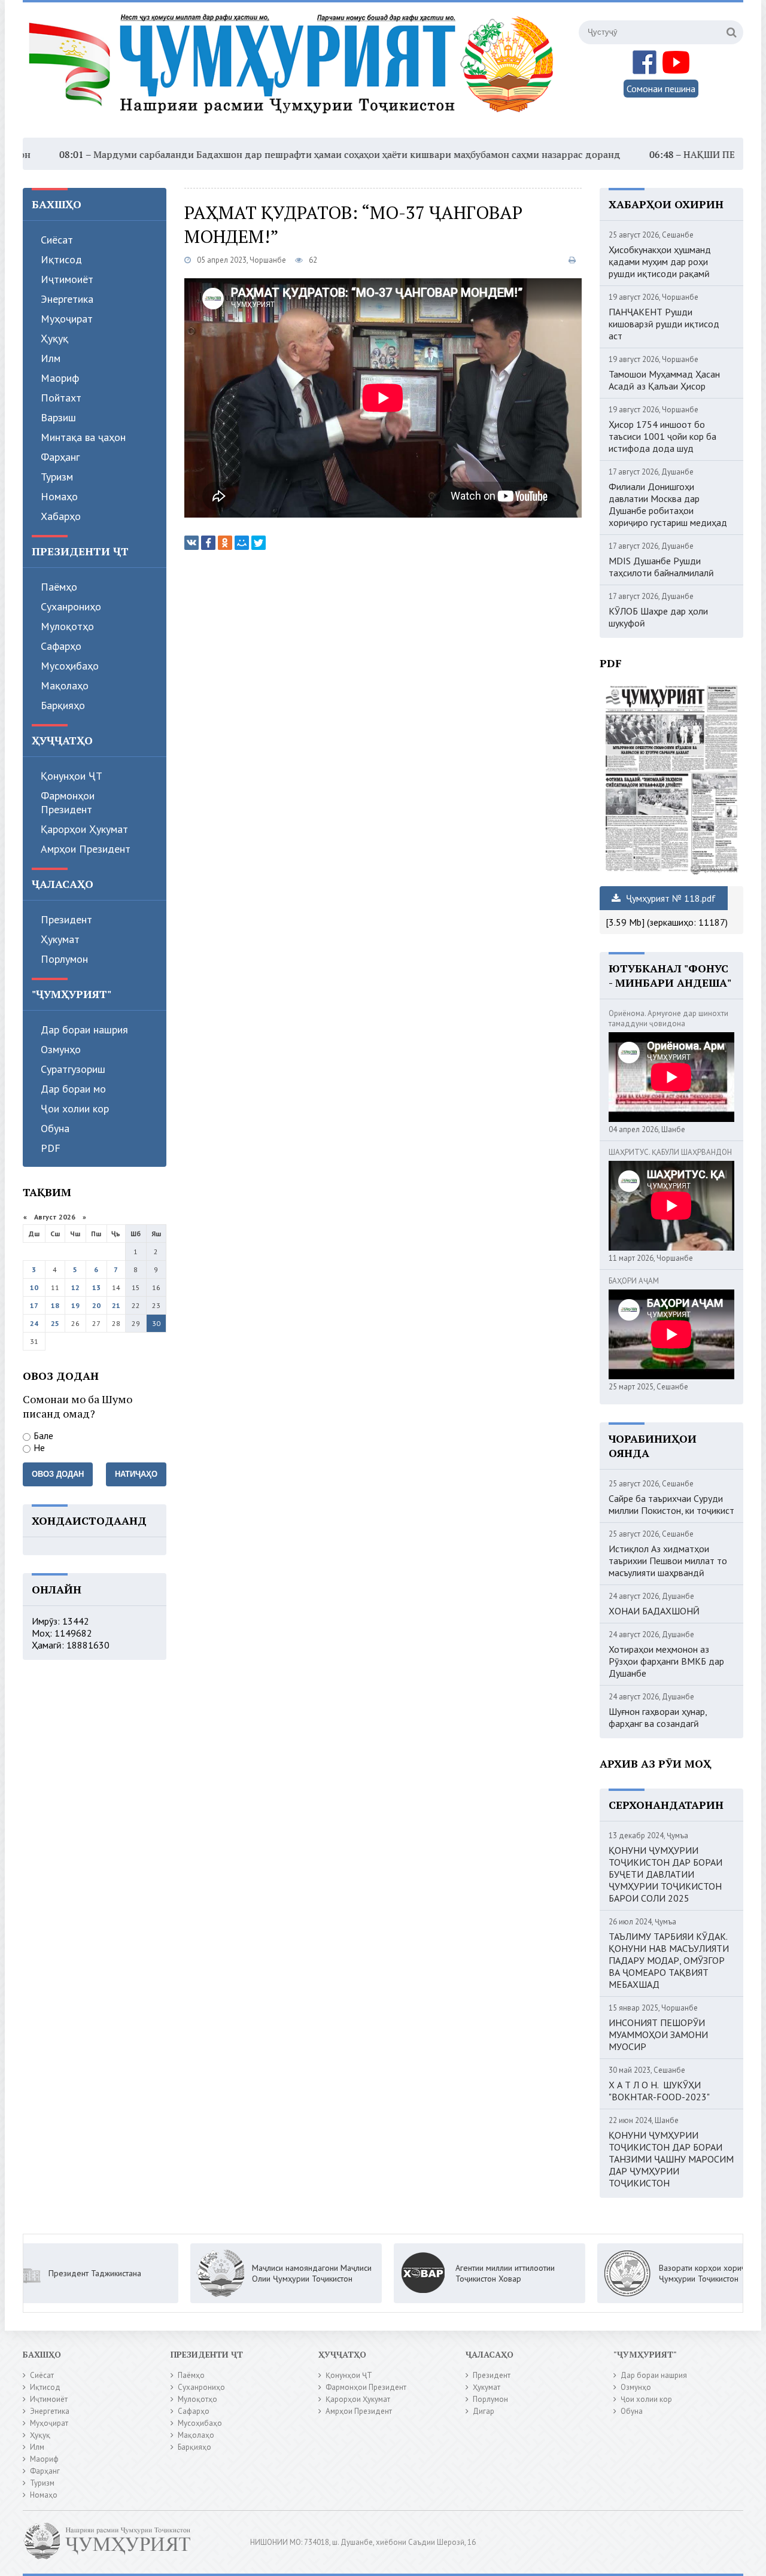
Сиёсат (57, 240)
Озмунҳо (61, 1049)
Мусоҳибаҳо (70, 666)
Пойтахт (61, 398)
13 (96, 1287)
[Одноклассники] (225, 543)
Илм (51, 358)
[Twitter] (259, 543)
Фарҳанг (60, 457)
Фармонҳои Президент (68, 802)
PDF (51, 1148)
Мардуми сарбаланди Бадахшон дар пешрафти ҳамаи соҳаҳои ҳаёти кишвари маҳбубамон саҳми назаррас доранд (283, 154)
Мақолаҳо (65, 685)
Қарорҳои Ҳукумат (84, 829)
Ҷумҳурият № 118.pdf (670, 898)
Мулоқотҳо (67, 626)
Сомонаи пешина (661, 89)
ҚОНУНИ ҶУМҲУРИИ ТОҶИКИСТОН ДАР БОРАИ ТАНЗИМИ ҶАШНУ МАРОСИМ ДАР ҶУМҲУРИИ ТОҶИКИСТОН (671, 2159)
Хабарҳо (61, 516)
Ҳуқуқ (54, 338)
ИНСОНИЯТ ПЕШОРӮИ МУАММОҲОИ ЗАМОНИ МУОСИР (658, 2034)
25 (55, 1323)
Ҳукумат (60, 939)
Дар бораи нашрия (84, 1030)
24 (34, 1323)
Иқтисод (61, 259)
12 (75, 1287)
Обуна (55, 1128)
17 (34, 1305)
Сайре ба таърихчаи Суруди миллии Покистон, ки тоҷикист (671, 1504)
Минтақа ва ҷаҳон (83, 437)
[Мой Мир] (242, 543)
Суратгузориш (73, 1069)
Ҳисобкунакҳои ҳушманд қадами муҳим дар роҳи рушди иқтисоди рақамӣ (660, 261)
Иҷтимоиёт (67, 279)
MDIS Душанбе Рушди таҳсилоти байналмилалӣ (661, 567)
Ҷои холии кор (75, 1108)
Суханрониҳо (71, 606)
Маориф (60, 378)
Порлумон (64, 959)
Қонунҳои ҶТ (72, 776)
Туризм (57, 477)
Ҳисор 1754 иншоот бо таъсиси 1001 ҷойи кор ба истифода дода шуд (662, 436)
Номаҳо (59, 496)
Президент (66, 919)
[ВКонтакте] (191, 543)
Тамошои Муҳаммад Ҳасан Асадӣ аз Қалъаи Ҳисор (664, 380)
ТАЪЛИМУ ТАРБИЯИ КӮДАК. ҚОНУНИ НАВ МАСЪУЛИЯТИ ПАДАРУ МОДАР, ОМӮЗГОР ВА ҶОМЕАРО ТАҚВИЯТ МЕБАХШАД (669, 1960)
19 (75, 1305)
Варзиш (58, 417)
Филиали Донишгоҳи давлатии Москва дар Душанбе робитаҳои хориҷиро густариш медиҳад (668, 504)
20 (96, 1305)
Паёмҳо (59, 587)
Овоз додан (58, 1474)
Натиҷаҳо (136, 1474)
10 (34, 1287)
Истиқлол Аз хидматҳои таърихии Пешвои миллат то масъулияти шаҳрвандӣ (668, 1561)
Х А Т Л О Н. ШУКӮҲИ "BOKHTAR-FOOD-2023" (659, 2091)
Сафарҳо (61, 646)
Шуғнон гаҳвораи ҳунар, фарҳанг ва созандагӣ (658, 1717)
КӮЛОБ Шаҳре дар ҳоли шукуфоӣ (658, 617)
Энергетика (67, 299)
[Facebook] (208, 543)
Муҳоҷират (67, 319)
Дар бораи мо (73, 1089)
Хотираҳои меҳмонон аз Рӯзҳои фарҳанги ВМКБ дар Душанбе (666, 1661)
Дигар (484, 2411)
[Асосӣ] (294, 71)
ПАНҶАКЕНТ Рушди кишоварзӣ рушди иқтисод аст (664, 324)
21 (116, 1305)
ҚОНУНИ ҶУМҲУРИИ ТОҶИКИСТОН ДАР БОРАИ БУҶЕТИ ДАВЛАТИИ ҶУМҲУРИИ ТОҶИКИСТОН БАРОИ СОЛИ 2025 (665, 1874)
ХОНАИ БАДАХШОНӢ (654, 1611)
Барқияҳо (63, 705)
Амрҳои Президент (86, 849)
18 (55, 1305)
